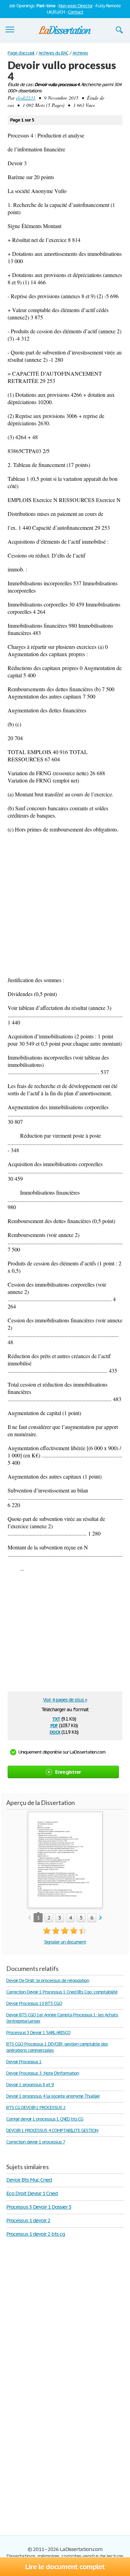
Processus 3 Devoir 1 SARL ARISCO (38, 2033)
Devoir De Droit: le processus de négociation (48, 1980)
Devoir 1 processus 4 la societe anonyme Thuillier (53, 2096)
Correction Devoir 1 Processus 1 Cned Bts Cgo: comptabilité (62, 1992)
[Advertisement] (65, 905)
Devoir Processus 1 (24, 2062)
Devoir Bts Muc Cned (29, 2180)
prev (29, 1918)
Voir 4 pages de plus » (65, 1700)
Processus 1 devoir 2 (28, 2220)
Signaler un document (65, 1942)
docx (55, 1732)
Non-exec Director (76, 6)
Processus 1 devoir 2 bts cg (36, 2234)
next (101, 1918)
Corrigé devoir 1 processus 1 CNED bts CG (45, 2119)
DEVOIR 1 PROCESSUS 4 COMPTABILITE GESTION (52, 2130)
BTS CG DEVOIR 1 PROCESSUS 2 (36, 2107)
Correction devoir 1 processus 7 (36, 2142)
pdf (54, 1725)
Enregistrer (68, 1772)
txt (56, 1718)
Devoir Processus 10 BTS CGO (34, 2003)
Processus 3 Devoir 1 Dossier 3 (39, 2207)
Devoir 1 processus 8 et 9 (30, 2085)
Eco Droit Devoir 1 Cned (32, 2193)
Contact (76, 12)
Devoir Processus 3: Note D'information (42, 2073)
